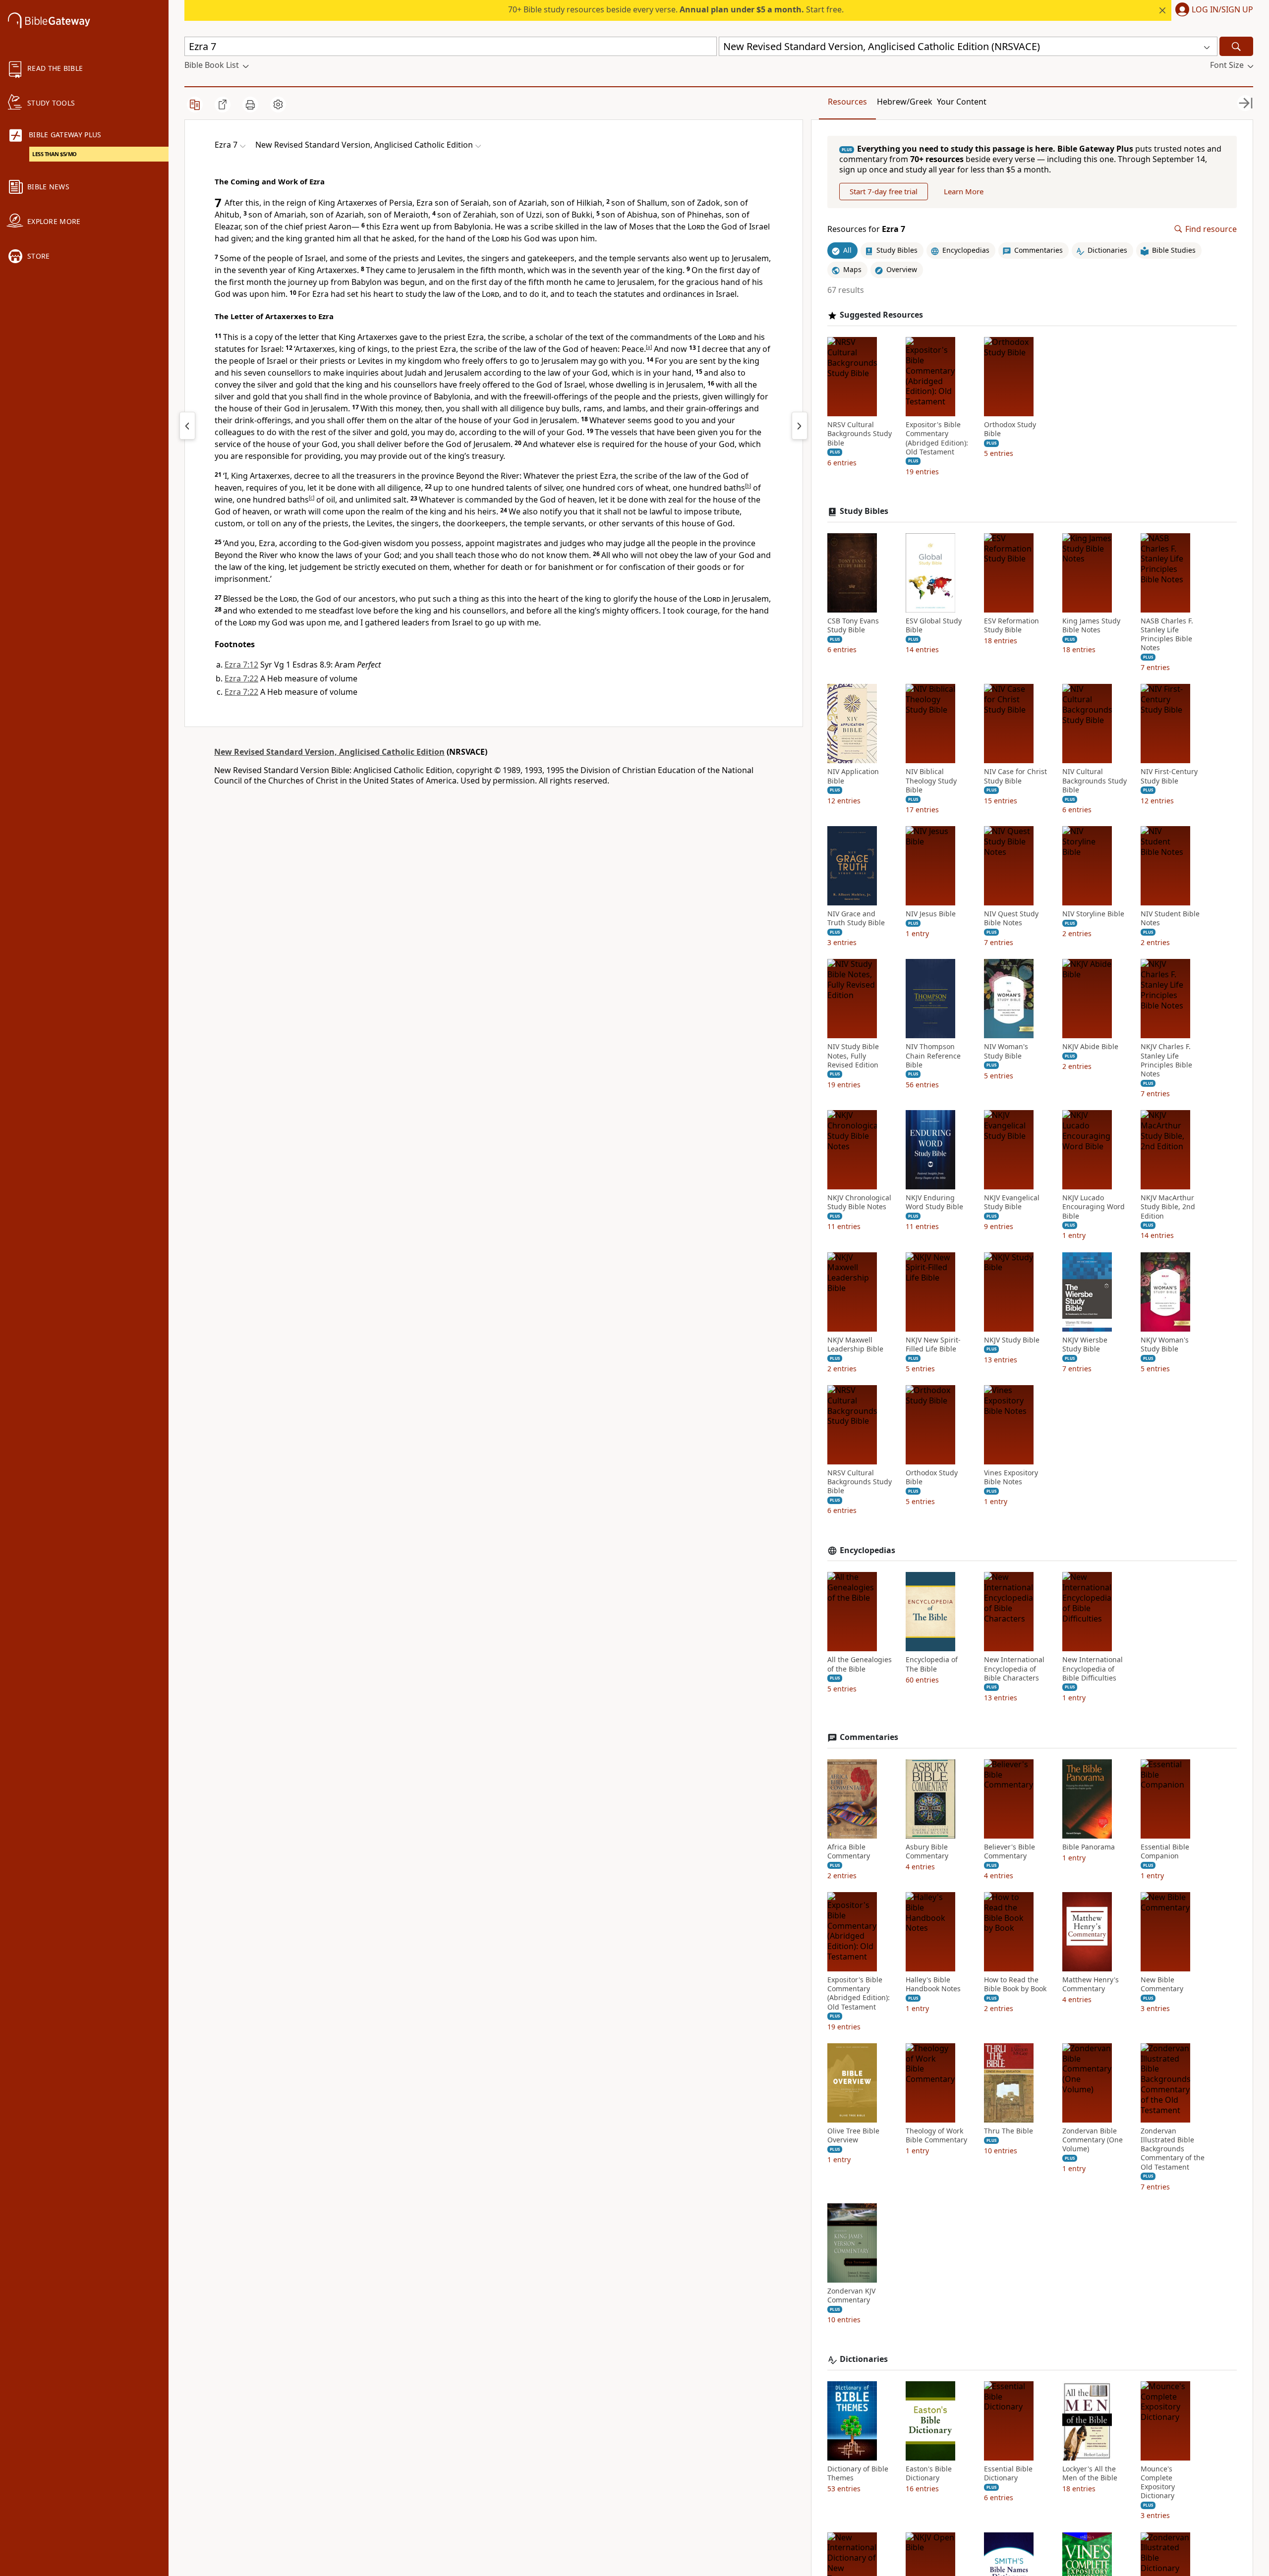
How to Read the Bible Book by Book (1015, 1984)
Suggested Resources (881, 315)
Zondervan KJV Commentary (851, 2296)
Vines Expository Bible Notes (1011, 1477)
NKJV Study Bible (1012, 1340)
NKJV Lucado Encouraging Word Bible (1094, 1207)
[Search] (1236, 46)
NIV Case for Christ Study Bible (1015, 776)
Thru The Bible (1009, 2131)
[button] (1212, 10)
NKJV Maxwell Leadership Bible (855, 1344)
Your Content (962, 102)
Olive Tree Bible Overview (853, 2135)
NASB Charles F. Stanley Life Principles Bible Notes (1167, 635)
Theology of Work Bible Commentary (936, 2135)
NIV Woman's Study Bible (1006, 1051)
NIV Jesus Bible (931, 914)
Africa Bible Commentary (849, 1851)
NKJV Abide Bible (1090, 1047)
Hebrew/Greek (905, 102)
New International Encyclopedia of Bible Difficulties (1093, 1669)
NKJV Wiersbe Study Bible (1085, 1344)
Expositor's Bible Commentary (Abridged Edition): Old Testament (937, 438)
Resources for (866, 229)
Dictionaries (864, 2359)
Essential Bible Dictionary (1008, 2473)
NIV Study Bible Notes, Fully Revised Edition (853, 1056)
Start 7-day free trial (884, 191)
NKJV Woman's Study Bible (1165, 1344)
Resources (847, 102)
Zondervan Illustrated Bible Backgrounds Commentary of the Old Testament (1173, 2149)
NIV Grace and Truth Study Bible (856, 918)
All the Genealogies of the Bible (860, 1664)
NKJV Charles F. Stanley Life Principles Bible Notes (1166, 1060)
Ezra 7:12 (241, 665)
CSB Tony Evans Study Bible (853, 625)
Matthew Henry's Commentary (1091, 1984)
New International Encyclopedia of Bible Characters (1014, 1669)
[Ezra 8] (800, 426)
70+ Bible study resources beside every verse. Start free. (676, 9)
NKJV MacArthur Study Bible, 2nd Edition (1168, 1207)
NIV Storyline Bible (1093, 914)
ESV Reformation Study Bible (1011, 625)
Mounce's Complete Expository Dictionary (1158, 2483)
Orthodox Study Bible (1010, 429)
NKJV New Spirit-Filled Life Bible (933, 1344)
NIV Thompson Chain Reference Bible (933, 1056)
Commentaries (869, 1737)
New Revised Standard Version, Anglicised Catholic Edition (329, 752)
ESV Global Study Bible (934, 625)
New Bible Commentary (1162, 1984)
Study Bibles (864, 511)
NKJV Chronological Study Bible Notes (859, 1202)
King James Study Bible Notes (1091, 625)
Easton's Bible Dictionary (929, 2473)
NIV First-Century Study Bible (1169, 776)
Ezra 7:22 (241, 678)
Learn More (964, 191)
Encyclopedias (867, 1550)
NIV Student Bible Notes (1170, 918)
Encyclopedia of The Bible (932, 1664)
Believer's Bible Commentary (1009, 1851)
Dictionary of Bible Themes (858, 2473)
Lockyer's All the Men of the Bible (1090, 2473)
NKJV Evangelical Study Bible (1012, 1202)
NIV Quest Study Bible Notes (1011, 918)
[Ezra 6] (187, 426)
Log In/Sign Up (1222, 10)
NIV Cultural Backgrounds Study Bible (1095, 781)
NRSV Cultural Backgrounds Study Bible (860, 434)
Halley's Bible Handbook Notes (933, 1984)
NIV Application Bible (853, 776)
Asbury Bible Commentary (927, 1851)
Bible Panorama (1089, 1847)
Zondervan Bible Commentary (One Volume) (1093, 2140)
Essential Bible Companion (1165, 1851)
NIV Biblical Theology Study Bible (931, 781)
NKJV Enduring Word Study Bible (934, 1202)
